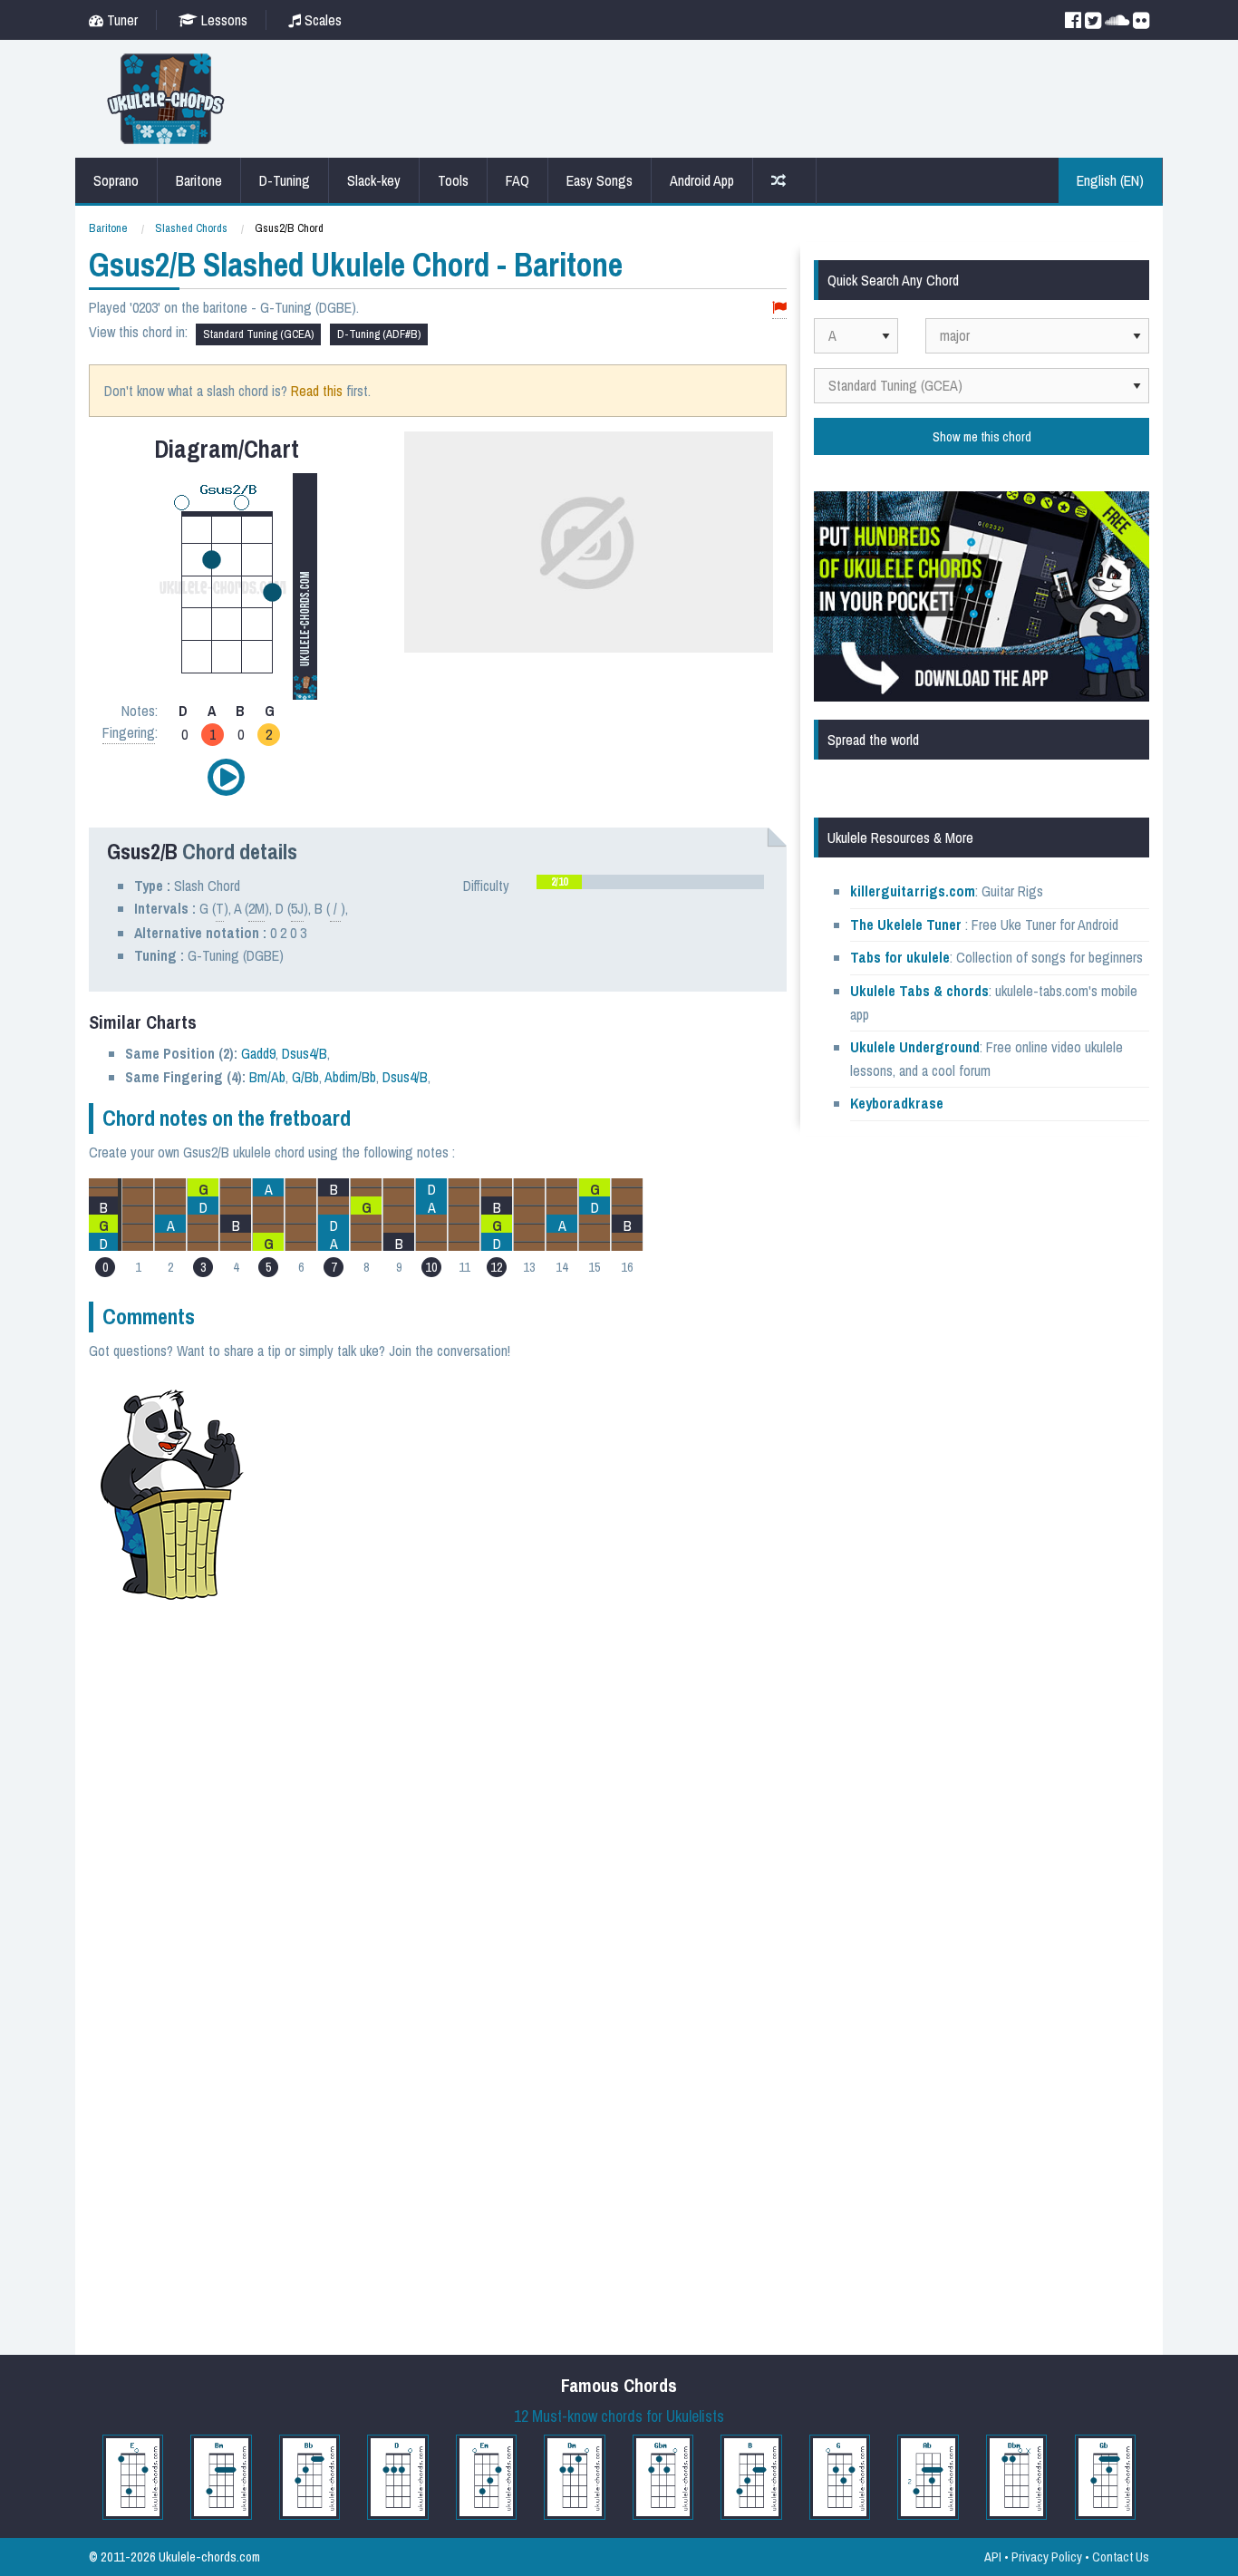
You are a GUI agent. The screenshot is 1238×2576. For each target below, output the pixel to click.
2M (256, 908)
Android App (702, 180)
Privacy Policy (1047, 2557)
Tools (453, 180)
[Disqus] (526, 1626)
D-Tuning (285, 180)
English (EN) (1110, 180)
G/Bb (305, 1077)
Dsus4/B (305, 1053)
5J (297, 908)
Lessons (222, 20)
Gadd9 (258, 1053)
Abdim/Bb (350, 1077)
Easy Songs (600, 180)
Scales (321, 20)
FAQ (517, 180)
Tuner (121, 20)
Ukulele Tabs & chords (919, 991)
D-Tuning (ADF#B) (379, 334)
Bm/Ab (267, 1077)
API (993, 2557)
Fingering (129, 732)
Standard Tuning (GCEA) (258, 334)
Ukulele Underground (915, 1047)
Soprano (116, 180)
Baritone (199, 180)
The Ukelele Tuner (906, 925)
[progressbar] (650, 882)
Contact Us (1121, 2557)
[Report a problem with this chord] (779, 308)
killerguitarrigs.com (913, 891)
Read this (317, 391)
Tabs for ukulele (900, 957)
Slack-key (374, 180)
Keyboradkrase (897, 1103)
